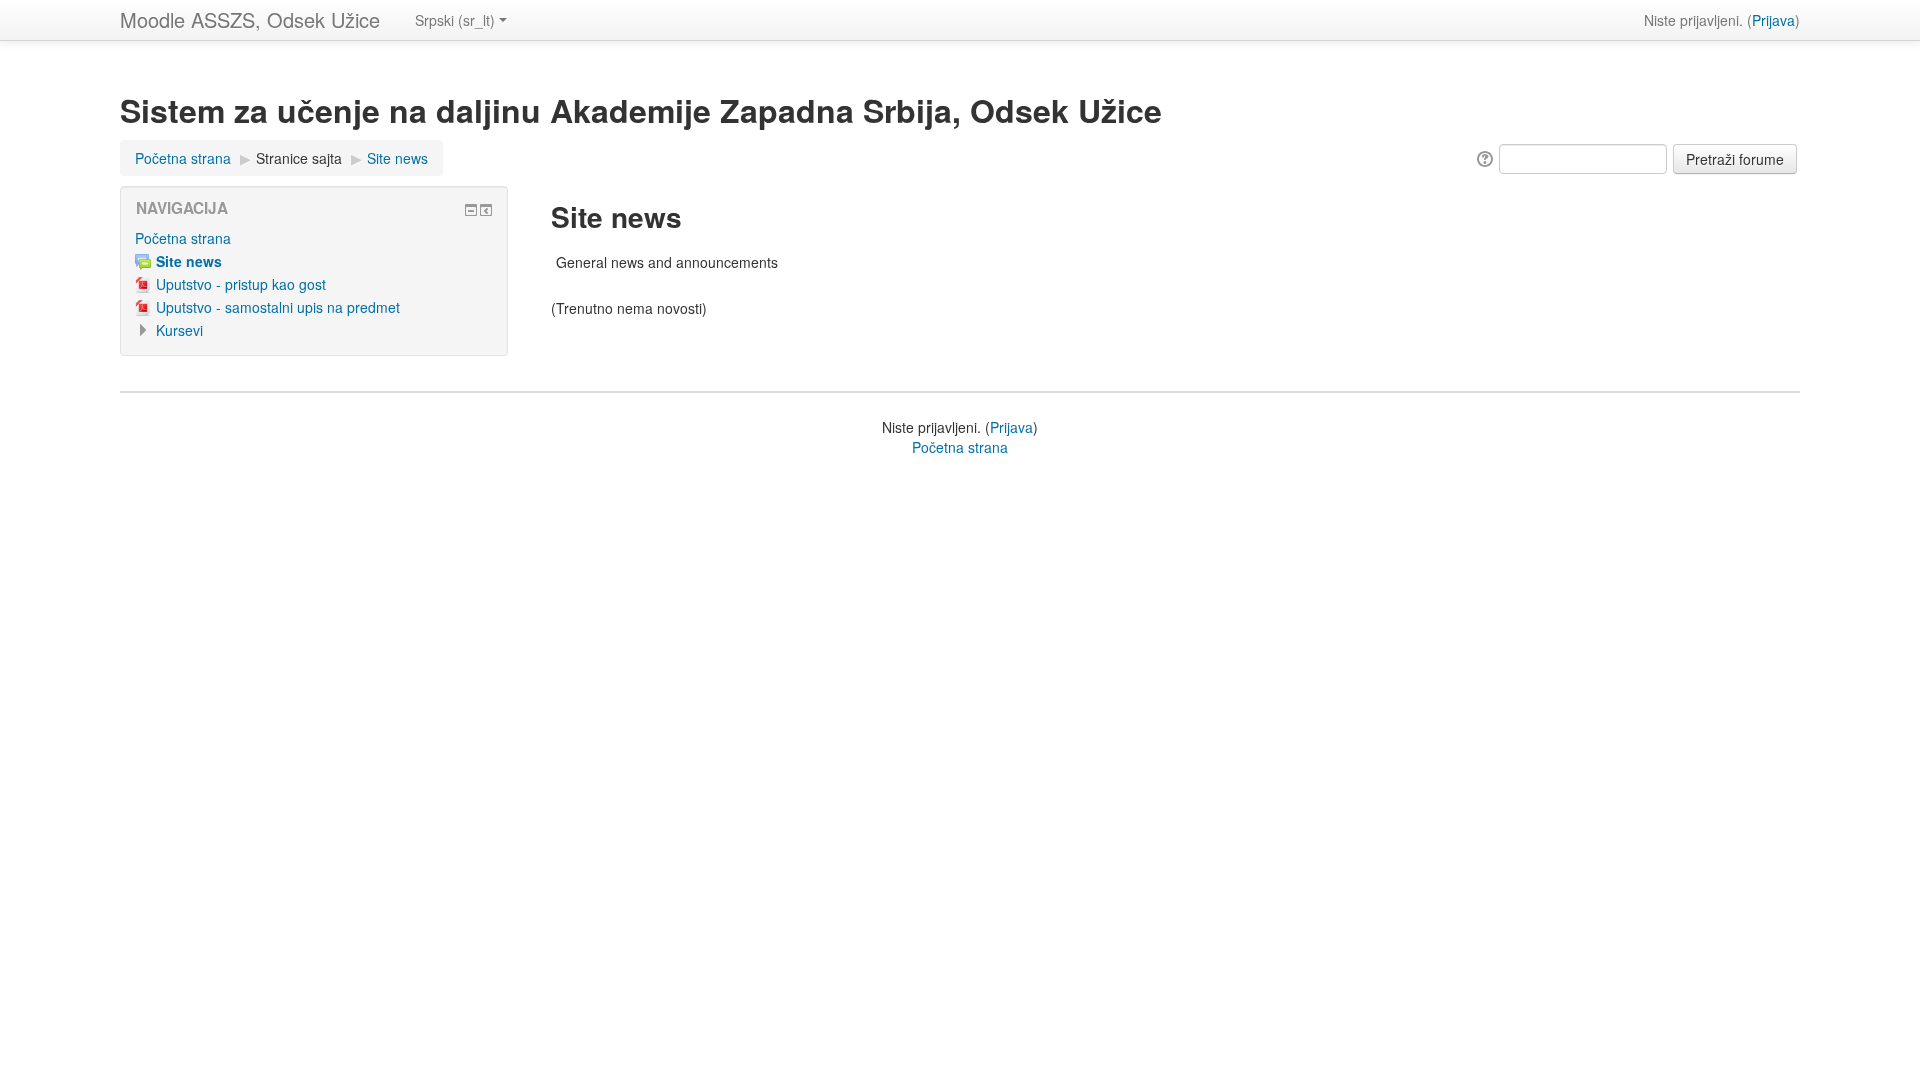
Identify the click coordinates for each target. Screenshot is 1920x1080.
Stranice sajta (299, 158)
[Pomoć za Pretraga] (1483, 157)
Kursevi (179, 330)
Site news (397, 158)
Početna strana (183, 158)
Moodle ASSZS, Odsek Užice (250, 19)
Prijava (1773, 20)
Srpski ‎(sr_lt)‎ (455, 20)
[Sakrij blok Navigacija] (471, 210)
